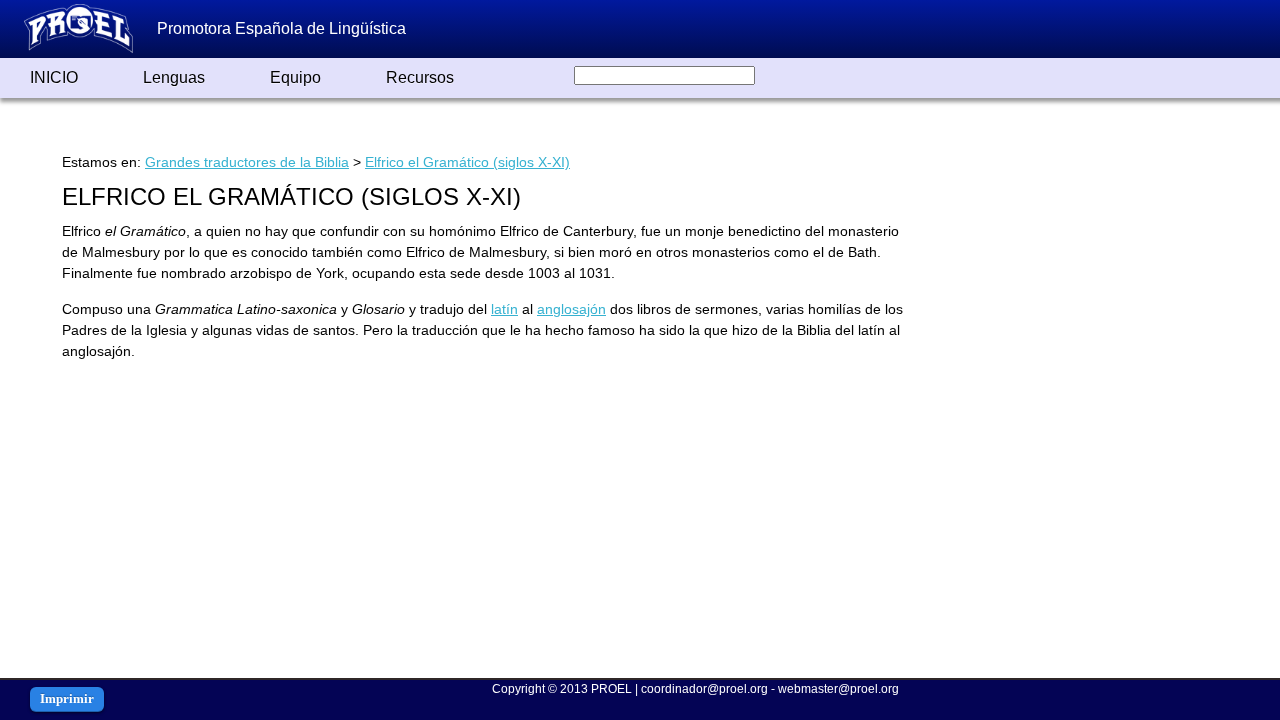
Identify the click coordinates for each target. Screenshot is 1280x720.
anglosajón (571, 309)
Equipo (295, 77)
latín (504, 309)
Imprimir (67, 698)
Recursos (420, 77)
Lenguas (174, 77)
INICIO (54, 77)
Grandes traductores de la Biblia (247, 162)
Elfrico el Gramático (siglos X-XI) (467, 162)
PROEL (611, 689)
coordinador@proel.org (704, 689)
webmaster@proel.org (838, 689)
